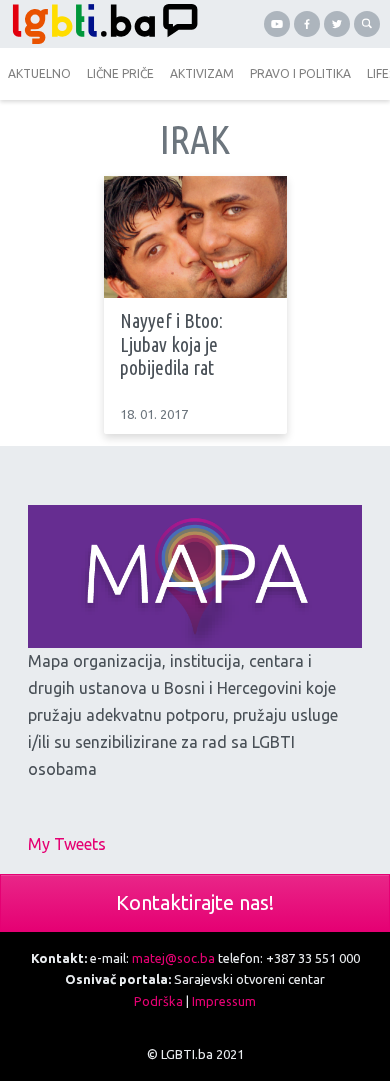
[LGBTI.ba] (100, 24)
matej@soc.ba (173, 958)
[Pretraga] (367, 24)
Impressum (224, 1001)
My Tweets (67, 844)
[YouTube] (277, 24)
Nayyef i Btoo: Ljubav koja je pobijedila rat (171, 344)
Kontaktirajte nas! (195, 902)
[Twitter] (337, 24)
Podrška (158, 1001)
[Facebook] (307, 24)
